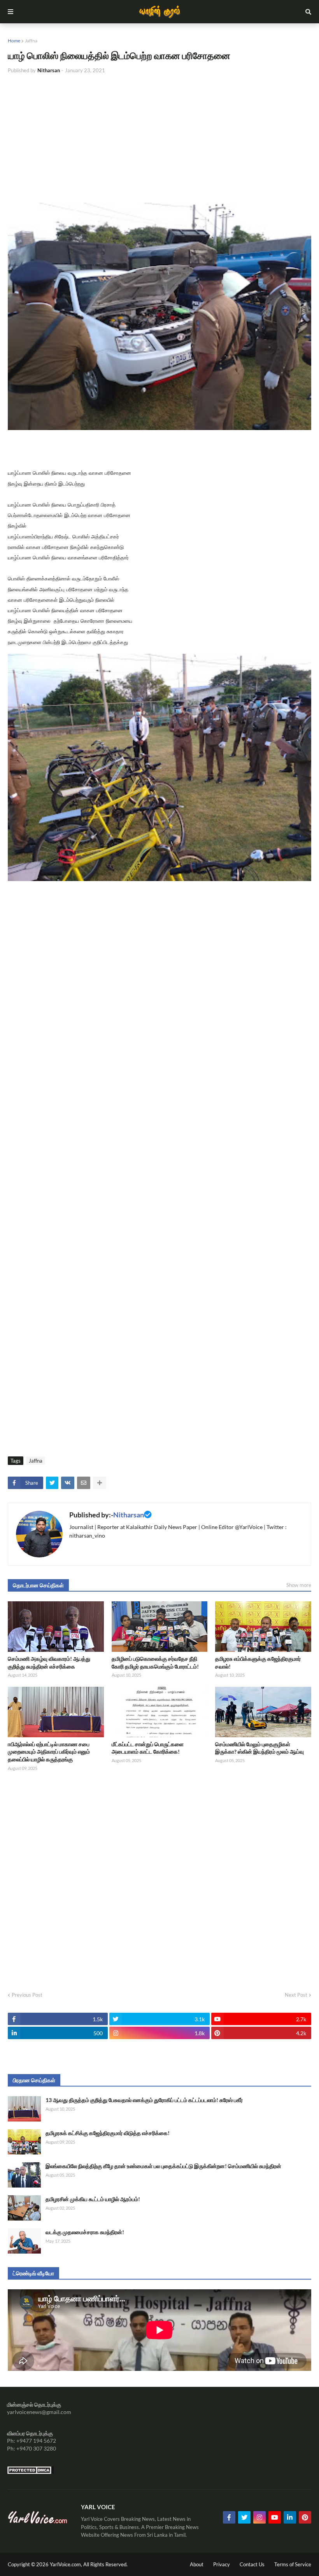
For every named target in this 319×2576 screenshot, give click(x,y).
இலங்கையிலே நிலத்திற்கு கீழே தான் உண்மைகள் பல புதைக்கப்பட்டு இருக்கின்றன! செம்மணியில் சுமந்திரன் (163, 2166)
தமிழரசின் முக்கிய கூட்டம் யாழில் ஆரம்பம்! (93, 2199)
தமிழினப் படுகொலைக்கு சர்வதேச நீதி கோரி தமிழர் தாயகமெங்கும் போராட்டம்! (155, 1662)
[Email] (84, 1483)
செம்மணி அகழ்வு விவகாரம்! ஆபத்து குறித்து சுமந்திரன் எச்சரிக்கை (49, 1662)
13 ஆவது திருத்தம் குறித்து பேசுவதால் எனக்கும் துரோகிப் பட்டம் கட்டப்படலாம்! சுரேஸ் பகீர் (144, 2100)
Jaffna (31, 41)
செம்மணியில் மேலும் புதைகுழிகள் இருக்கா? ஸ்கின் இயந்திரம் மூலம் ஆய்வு (259, 1748)
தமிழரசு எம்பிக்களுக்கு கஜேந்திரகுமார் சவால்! (258, 1662)
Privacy (222, 2564)
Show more (299, 1585)
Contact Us (252, 2564)
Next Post (296, 1995)
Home (14, 41)
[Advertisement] (159, 139)
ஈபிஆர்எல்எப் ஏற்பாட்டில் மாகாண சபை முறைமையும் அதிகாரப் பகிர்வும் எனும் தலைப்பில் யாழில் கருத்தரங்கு (49, 1752)
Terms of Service (293, 2564)
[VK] (68, 1483)
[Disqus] (159, 1879)
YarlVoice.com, (67, 2564)
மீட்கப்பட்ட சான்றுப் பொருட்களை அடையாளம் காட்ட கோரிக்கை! (148, 1748)
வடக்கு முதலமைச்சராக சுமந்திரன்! (85, 2232)
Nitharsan (129, 1515)
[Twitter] (52, 1483)
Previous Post (27, 1995)
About (197, 2564)
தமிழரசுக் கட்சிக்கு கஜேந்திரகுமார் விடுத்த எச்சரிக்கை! (108, 2133)
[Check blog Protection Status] (30, 2472)
